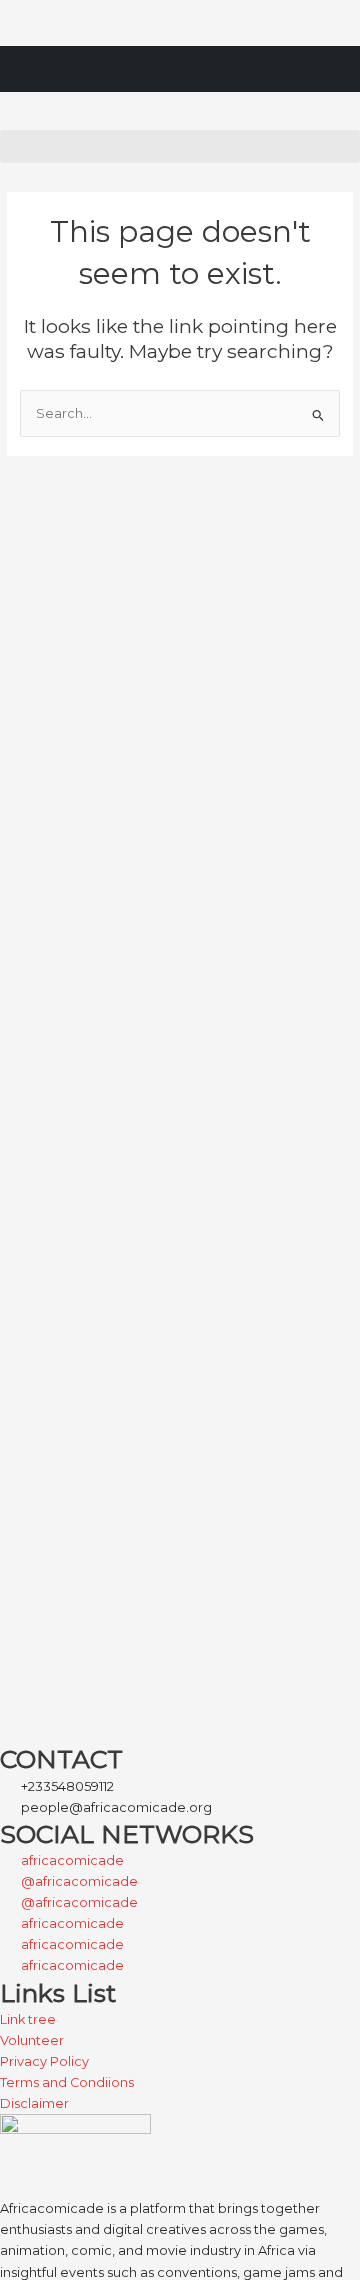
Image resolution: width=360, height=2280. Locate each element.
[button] (180, 146)
